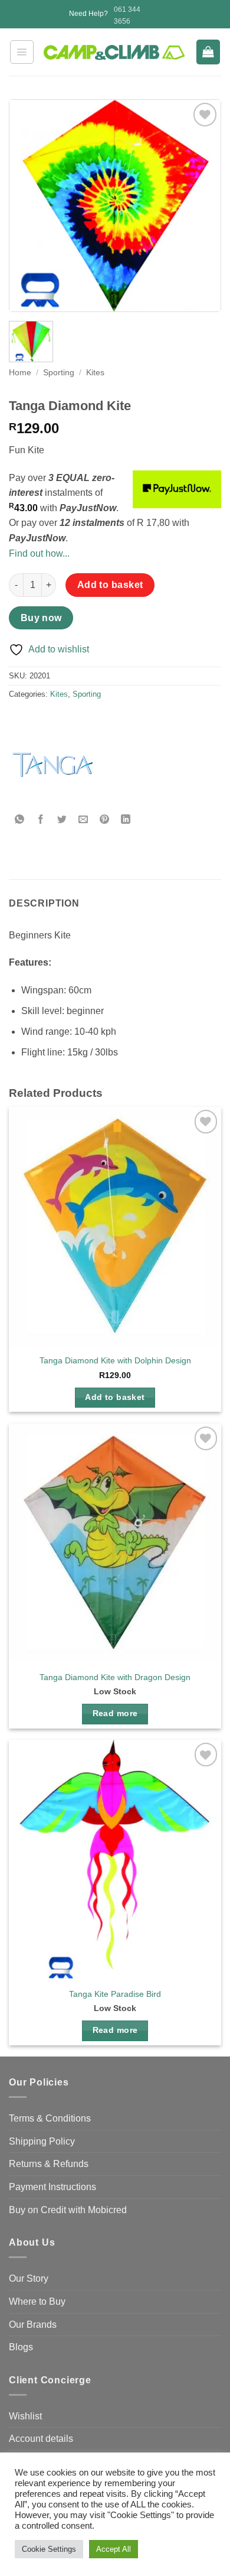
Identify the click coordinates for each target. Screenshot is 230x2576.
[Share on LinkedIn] (126, 819)
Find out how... (39, 553)
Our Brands (33, 2325)
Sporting (59, 373)
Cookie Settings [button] (49, 2549)
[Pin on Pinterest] (105, 819)
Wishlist (25, 2416)
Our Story (29, 2278)
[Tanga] (53, 765)
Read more (115, 1713)
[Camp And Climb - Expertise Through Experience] (115, 53)
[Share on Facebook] (41, 819)
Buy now (41, 618)
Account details (41, 2439)
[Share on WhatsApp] (20, 819)
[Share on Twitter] (62, 819)
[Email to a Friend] (83, 819)
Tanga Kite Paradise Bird (115, 1994)
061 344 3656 (127, 15)
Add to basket (110, 585)
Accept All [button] (114, 2549)
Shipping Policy (42, 2141)
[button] (22, 52)
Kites (95, 373)
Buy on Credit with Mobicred (68, 2210)
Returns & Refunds (49, 2164)
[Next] (202, 206)
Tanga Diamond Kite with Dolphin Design (115, 1361)
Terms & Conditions (50, 2118)
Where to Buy (37, 2301)
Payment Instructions (52, 2187)
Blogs (21, 2347)
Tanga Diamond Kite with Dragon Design (115, 1677)
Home (20, 373)
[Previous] (28, 206)
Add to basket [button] (115, 1397)
